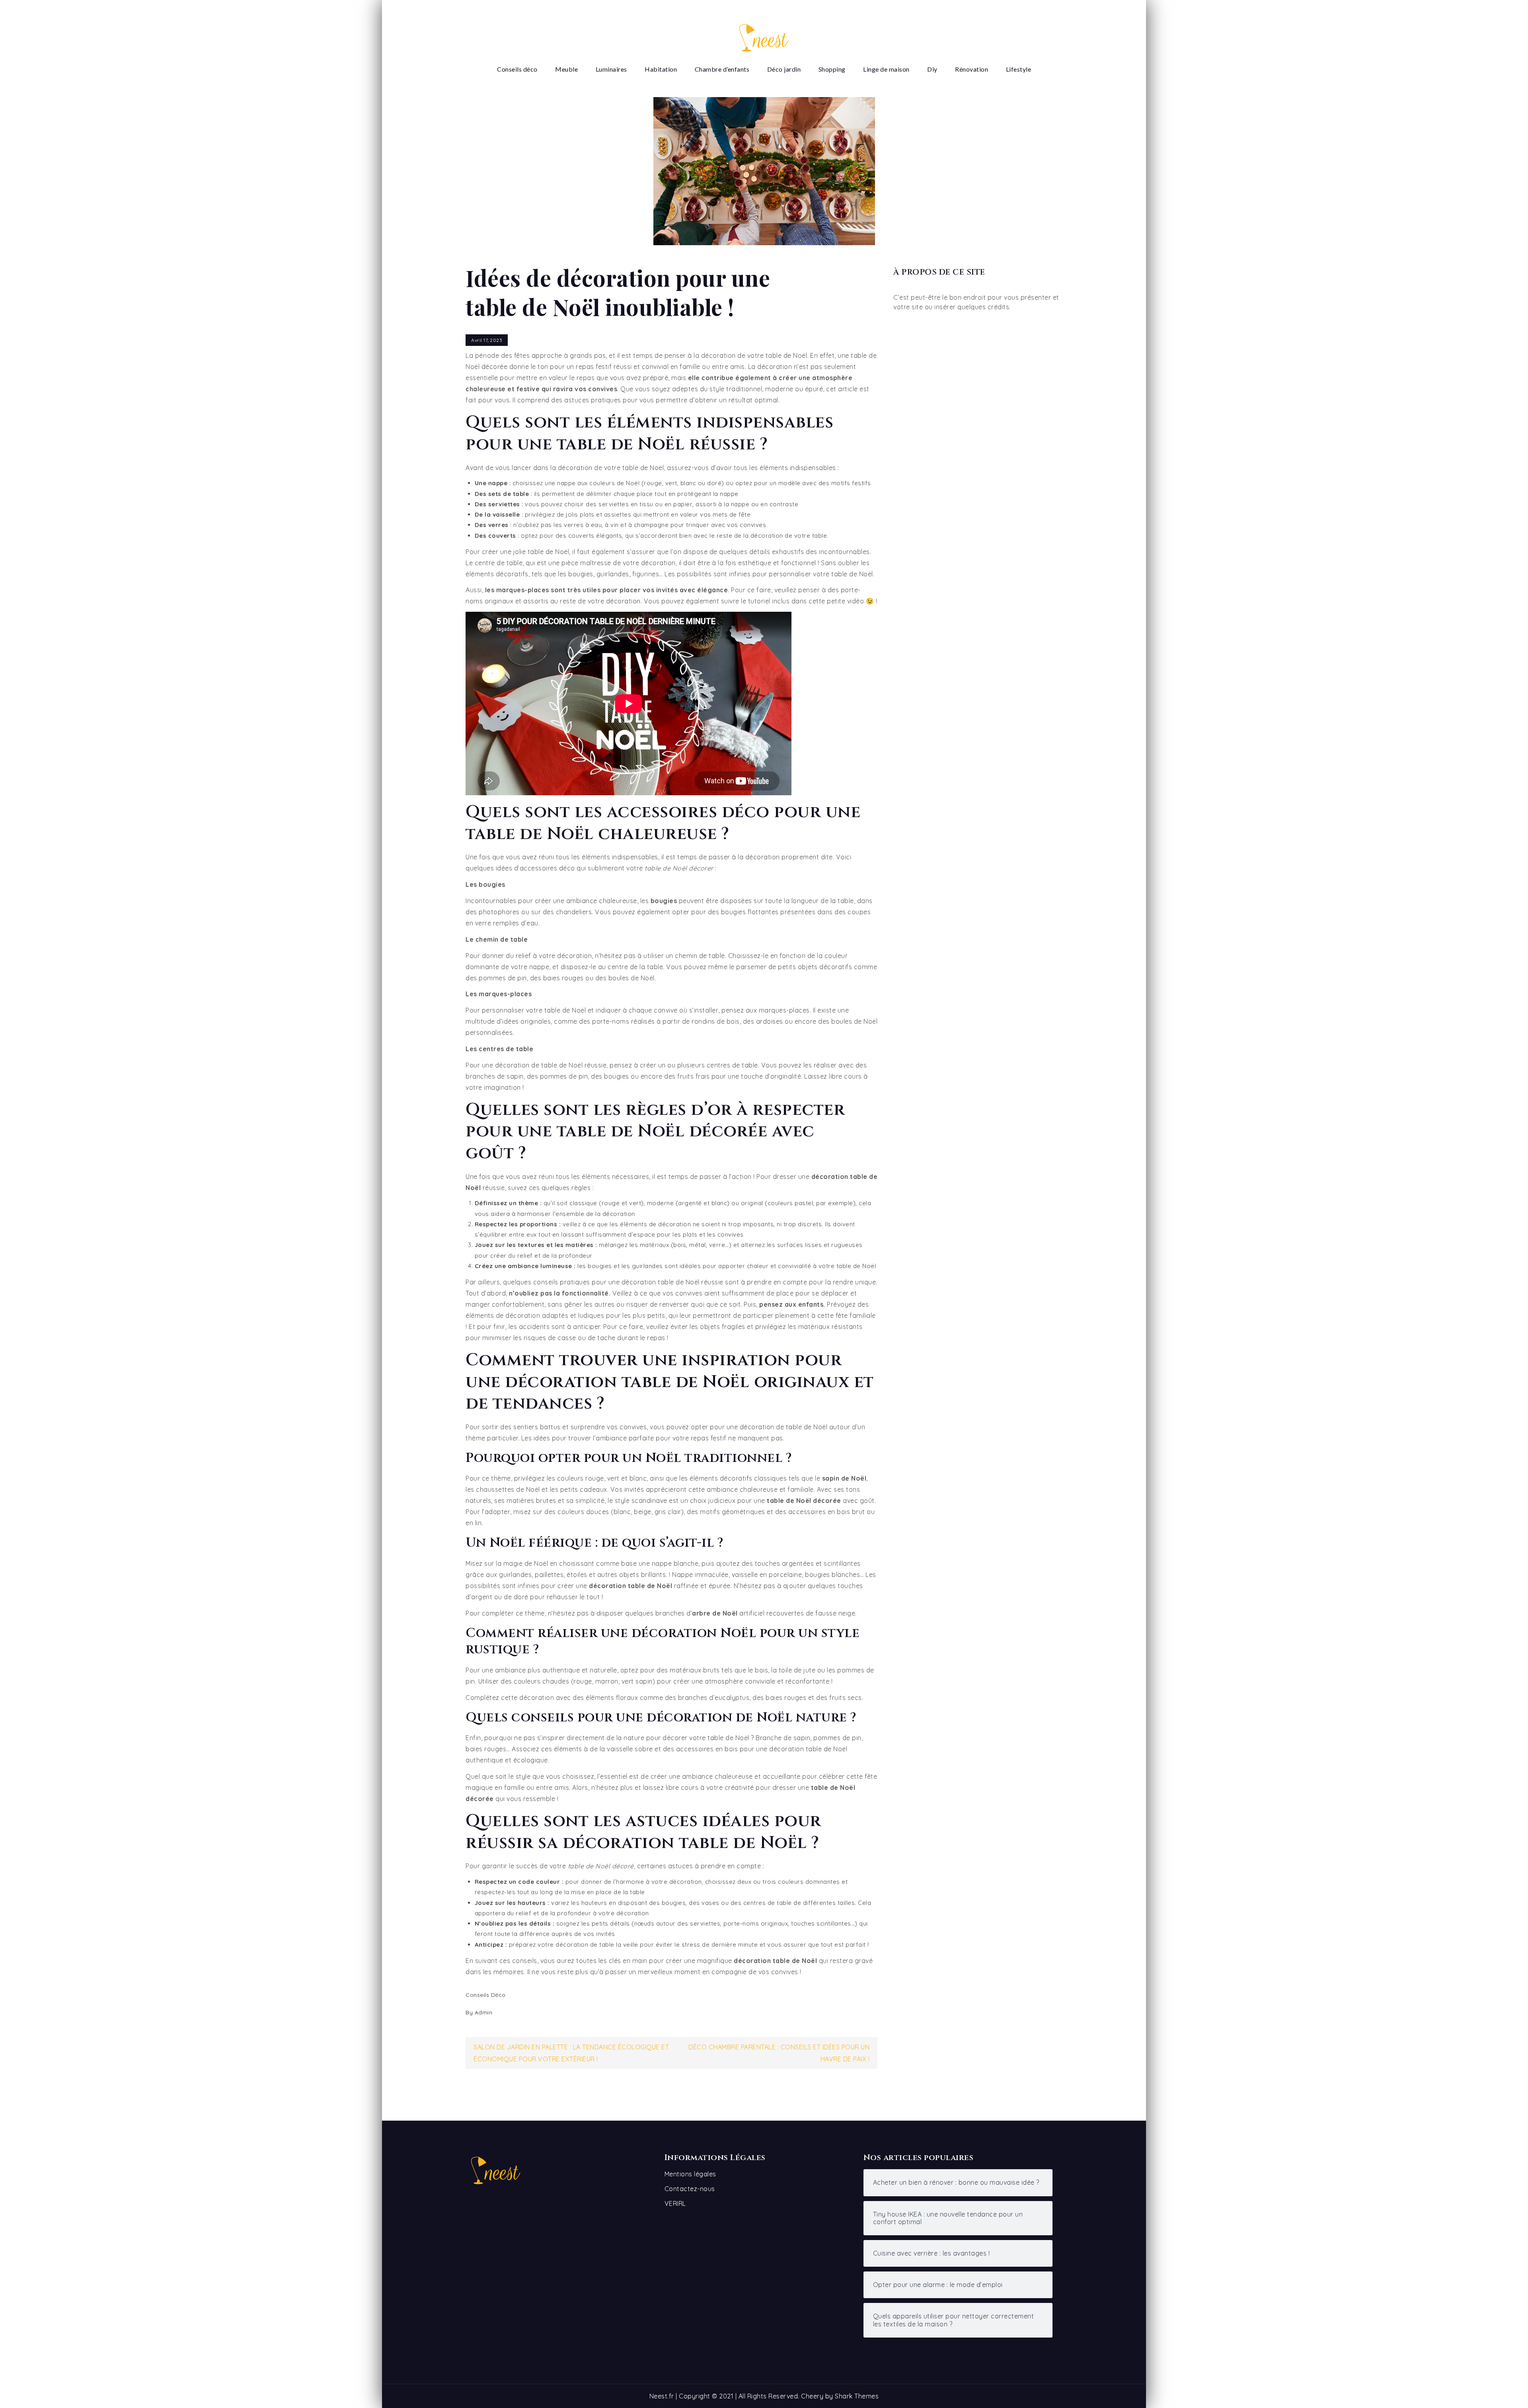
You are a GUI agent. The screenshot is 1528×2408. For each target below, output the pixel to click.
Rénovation (972, 69)
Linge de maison (886, 69)
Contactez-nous (690, 2189)
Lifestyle (1019, 69)
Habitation (661, 69)
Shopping (832, 69)
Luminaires (611, 69)
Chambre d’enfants (722, 69)
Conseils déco (517, 69)
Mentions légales (690, 2174)
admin (484, 2012)
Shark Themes (857, 2396)
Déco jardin (784, 69)
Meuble (566, 69)
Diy (932, 69)
